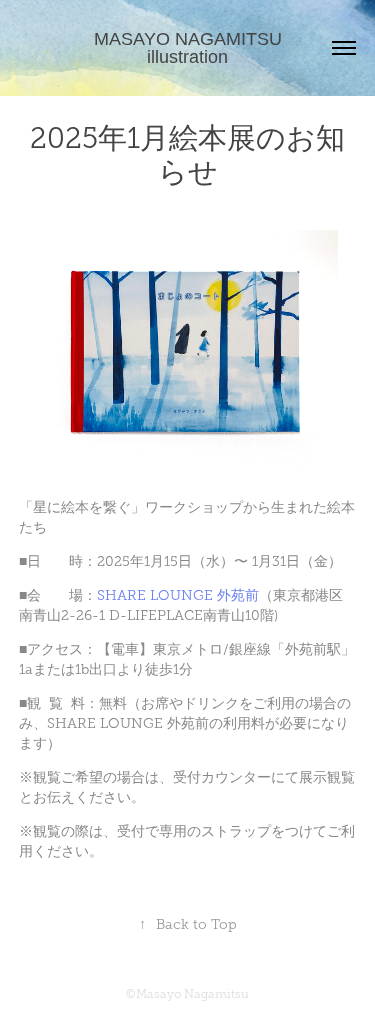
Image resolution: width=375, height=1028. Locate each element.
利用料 (244, 723)
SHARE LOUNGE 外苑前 (178, 595)
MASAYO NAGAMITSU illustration (190, 48)
